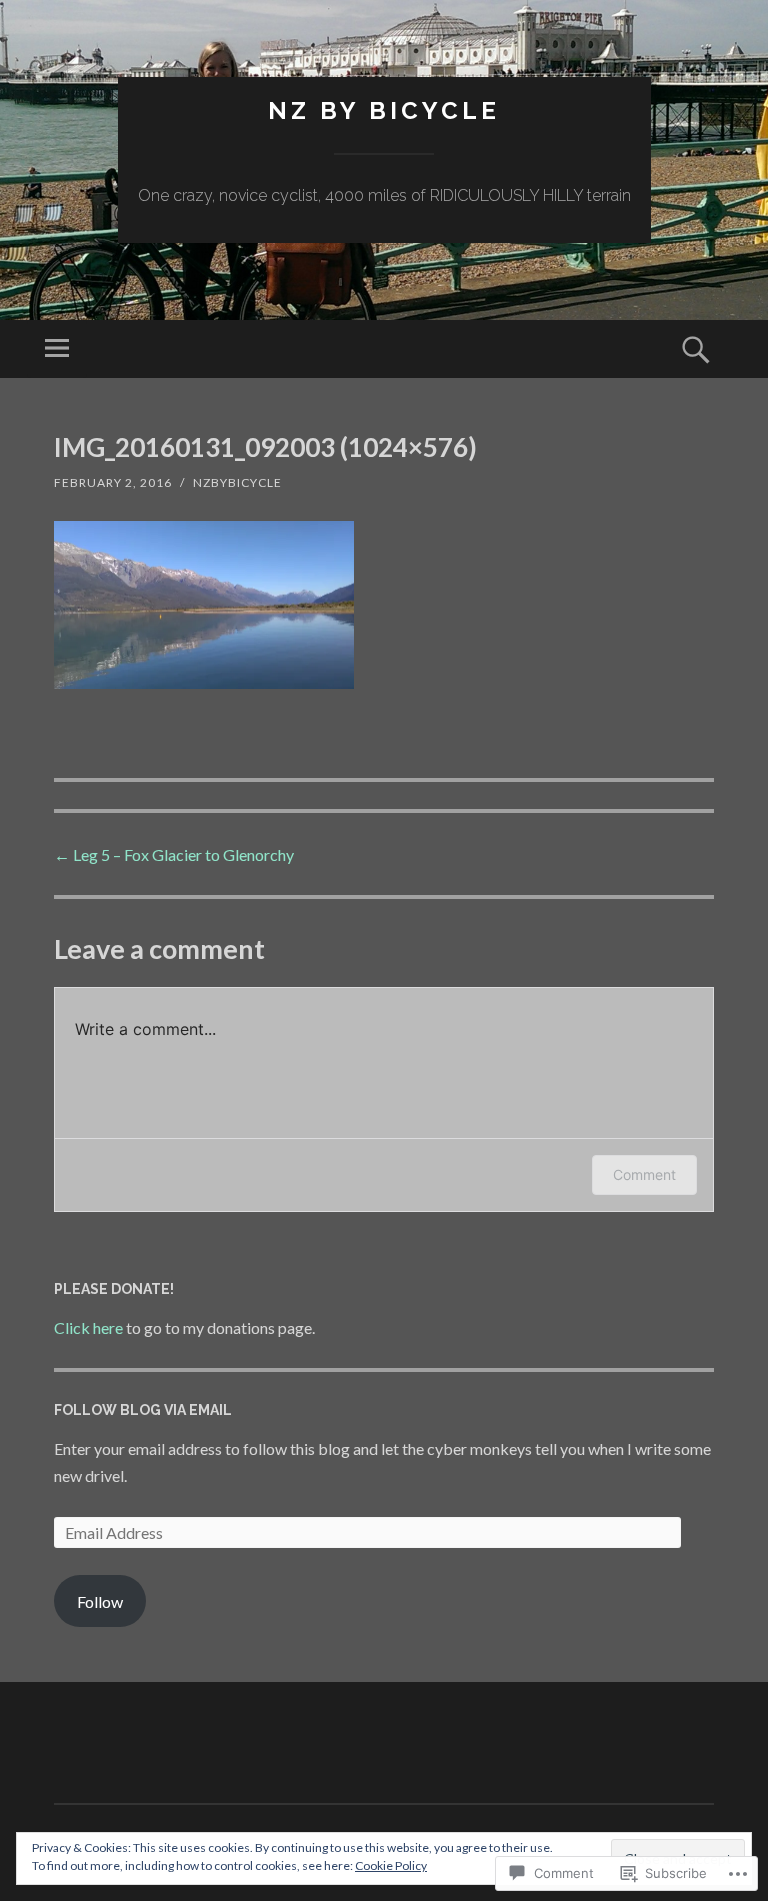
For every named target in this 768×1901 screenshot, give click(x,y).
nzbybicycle (237, 482)
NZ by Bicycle (384, 110)
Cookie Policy (391, 1865)
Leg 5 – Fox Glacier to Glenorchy (174, 854)
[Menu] (57, 349)
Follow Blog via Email (143, 1410)
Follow (100, 1601)
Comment (644, 1174)
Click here (88, 1327)
